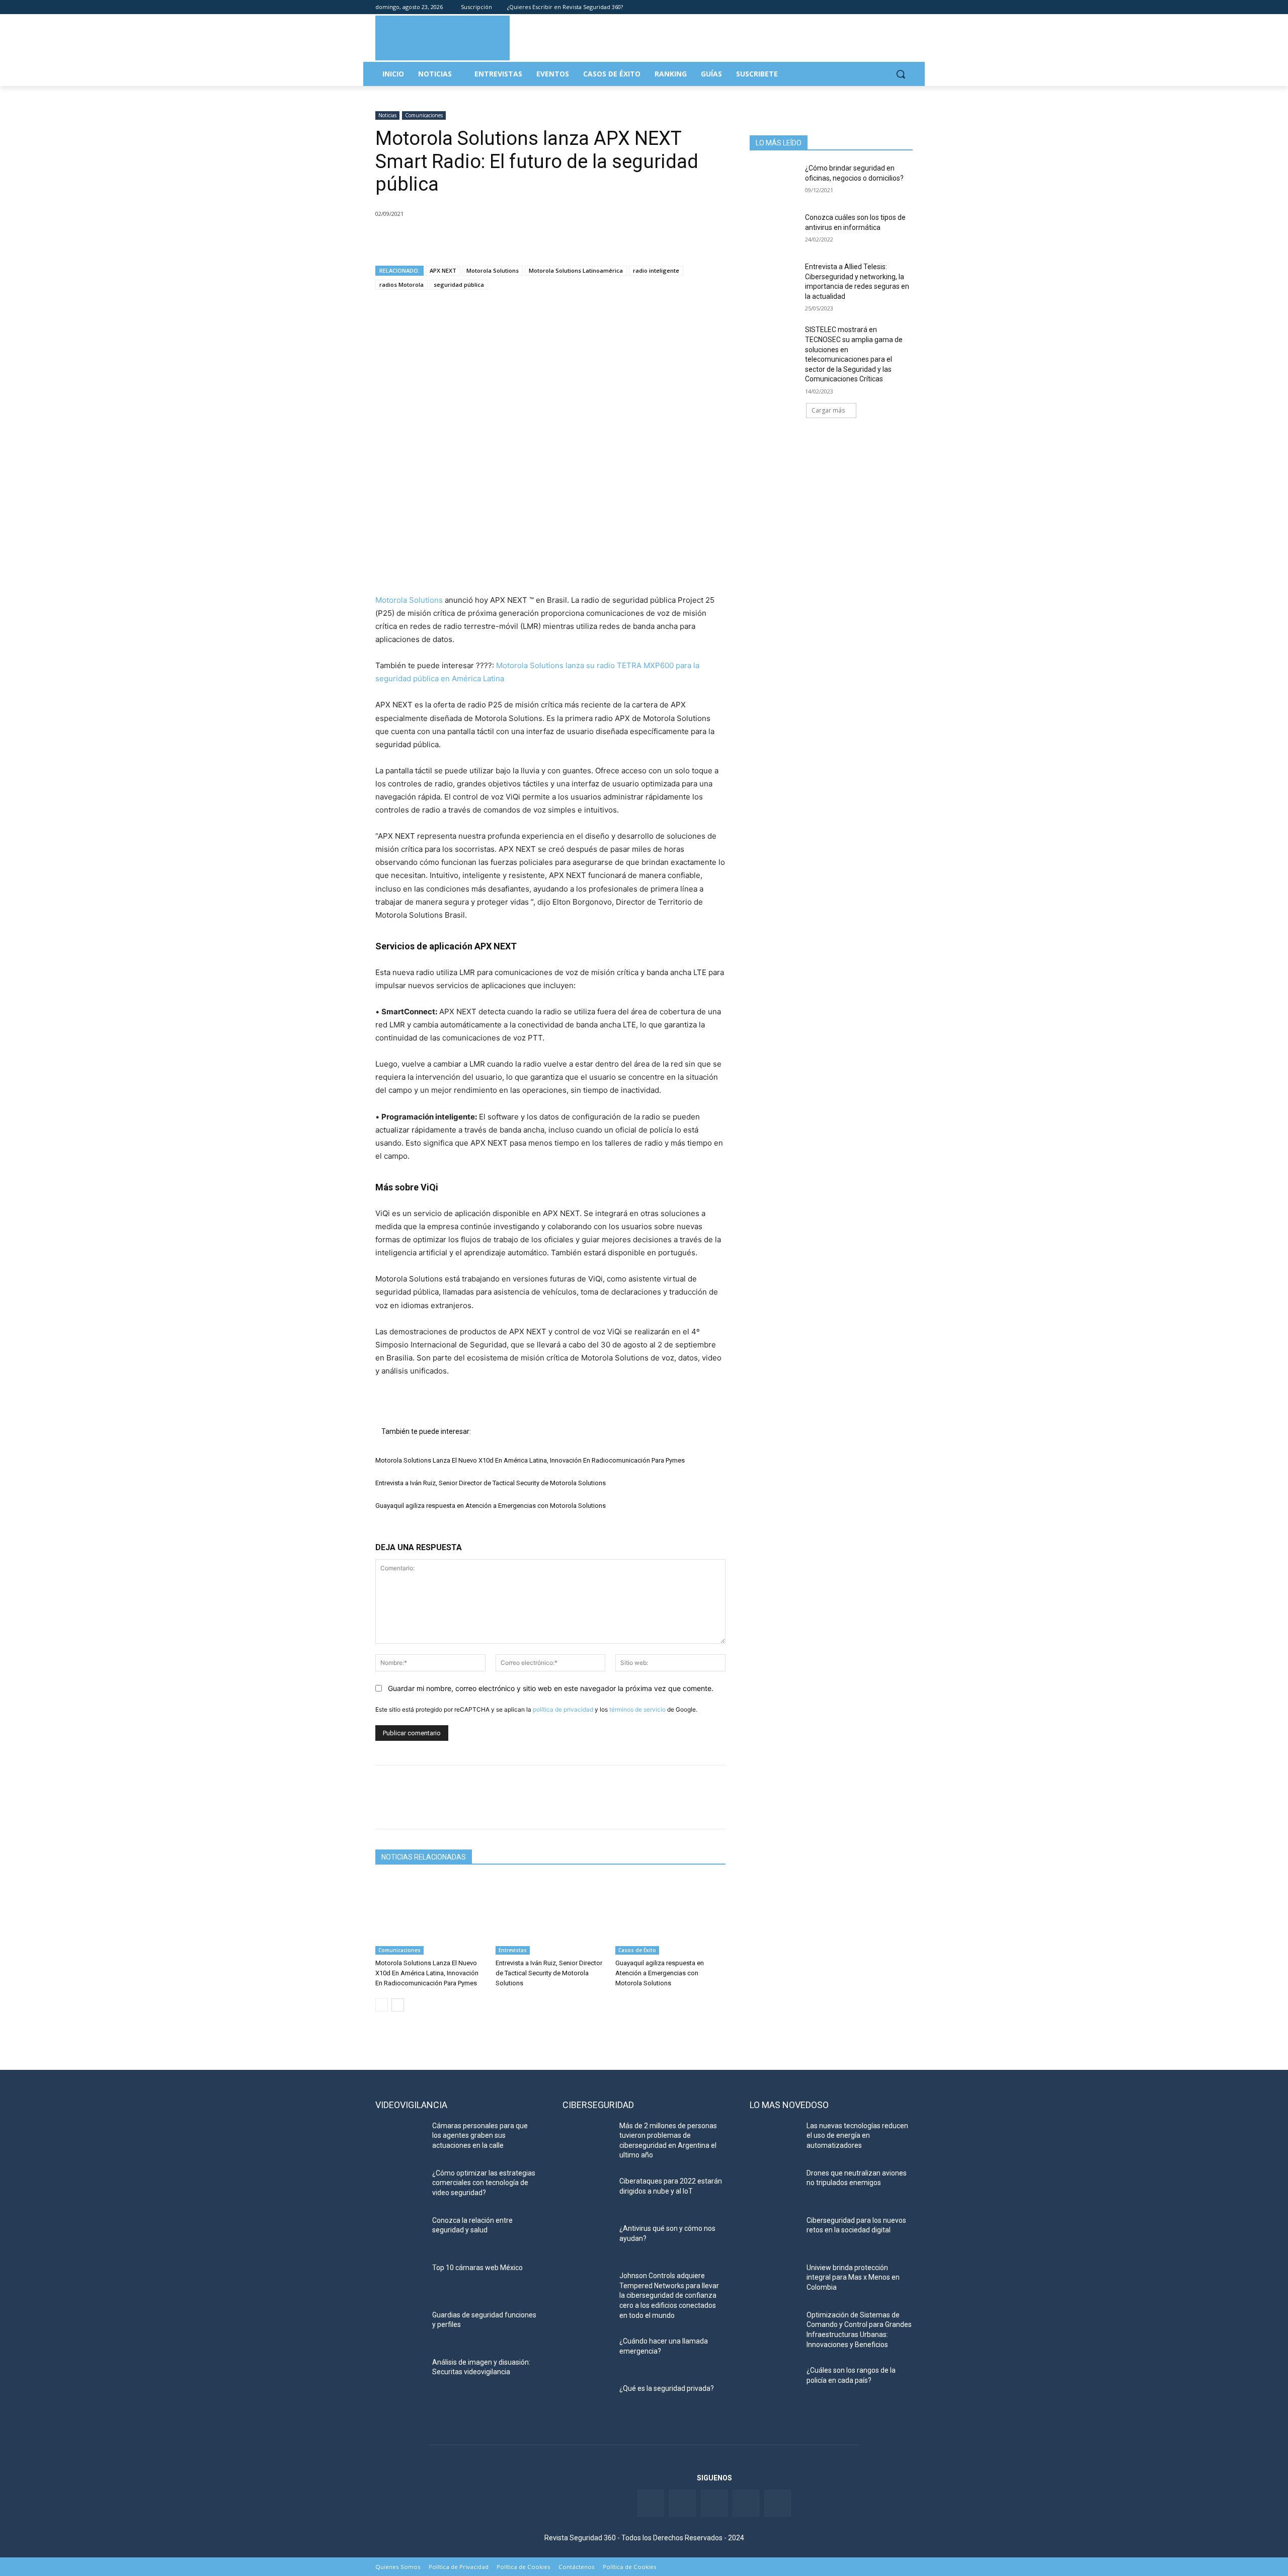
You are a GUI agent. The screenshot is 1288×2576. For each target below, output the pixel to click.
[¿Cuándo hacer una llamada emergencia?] (587, 2354)
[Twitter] (865, 7)
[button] (901, 74)
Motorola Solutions (493, 270)
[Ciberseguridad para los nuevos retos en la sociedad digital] (774, 2233)
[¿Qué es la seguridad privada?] (587, 2401)
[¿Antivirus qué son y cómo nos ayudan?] (587, 2241)
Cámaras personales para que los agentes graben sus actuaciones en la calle (480, 2136)
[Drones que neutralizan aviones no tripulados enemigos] (774, 2186)
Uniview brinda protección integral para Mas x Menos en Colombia (853, 2277)
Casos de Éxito (637, 1950)
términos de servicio (637, 1709)
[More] (502, 239)
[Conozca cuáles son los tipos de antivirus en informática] (774, 230)
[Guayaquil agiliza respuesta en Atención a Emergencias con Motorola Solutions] (670, 1916)
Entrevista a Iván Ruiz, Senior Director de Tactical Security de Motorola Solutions (491, 1483)
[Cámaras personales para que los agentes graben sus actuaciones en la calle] (400, 2138)
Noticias (387, 115)
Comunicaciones (424, 115)
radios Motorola (401, 285)
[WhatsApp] (455, 239)
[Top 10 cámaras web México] (400, 2280)
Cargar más (828, 410)
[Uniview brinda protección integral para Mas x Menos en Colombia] (774, 2280)
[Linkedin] (879, 7)
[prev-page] (382, 2005)
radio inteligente (656, 270)
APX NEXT (443, 270)
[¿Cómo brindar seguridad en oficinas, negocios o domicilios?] (774, 181)
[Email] (478, 239)
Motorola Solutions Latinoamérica (576, 270)
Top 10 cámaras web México (477, 2268)
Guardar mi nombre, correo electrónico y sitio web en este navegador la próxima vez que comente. (551, 1688)
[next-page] (398, 2005)
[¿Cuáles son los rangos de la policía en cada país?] (774, 2383)
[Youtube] (893, 7)
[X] (409, 239)
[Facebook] (851, 7)
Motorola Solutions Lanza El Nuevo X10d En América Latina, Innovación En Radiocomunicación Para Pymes (530, 1460)
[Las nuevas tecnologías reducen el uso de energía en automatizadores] (774, 2138)
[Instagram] (907, 7)
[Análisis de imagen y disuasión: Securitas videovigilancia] (400, 2375)
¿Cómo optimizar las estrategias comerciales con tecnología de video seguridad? (484, 2183)
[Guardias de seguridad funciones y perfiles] (400, 2327)
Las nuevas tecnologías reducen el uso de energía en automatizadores (857, 2136)
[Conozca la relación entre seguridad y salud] (400, 2233)
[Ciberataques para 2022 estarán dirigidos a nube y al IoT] (587, 2194)
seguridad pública (459, 285)
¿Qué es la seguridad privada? (667, 2388)
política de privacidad (563, 1709)
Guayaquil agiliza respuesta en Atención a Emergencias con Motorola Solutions (491, 1506)
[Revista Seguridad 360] (442, 38)
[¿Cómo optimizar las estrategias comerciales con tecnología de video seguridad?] (400, 2186)
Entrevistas (513, 1950)
